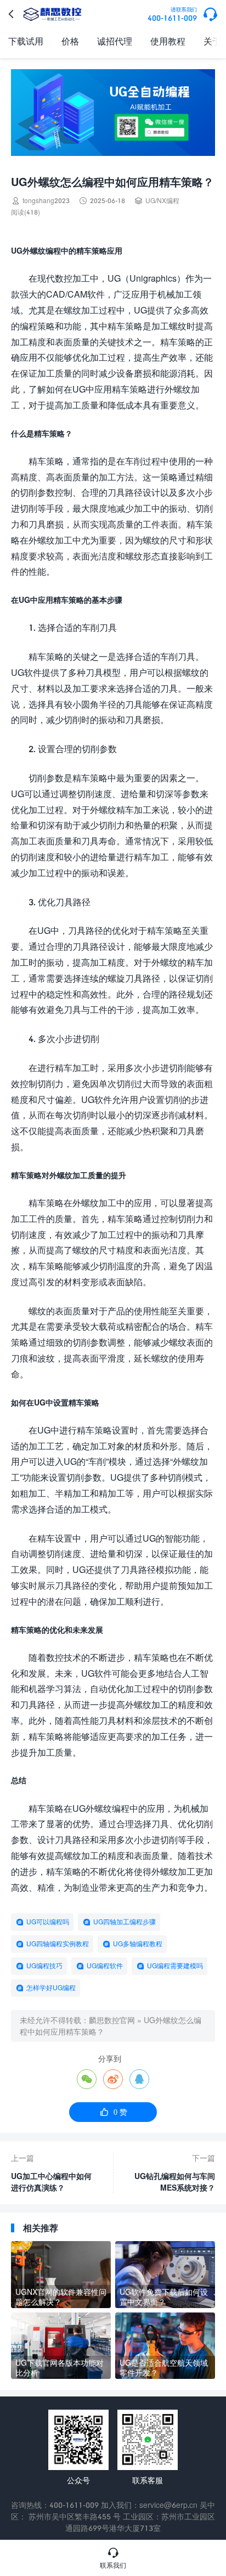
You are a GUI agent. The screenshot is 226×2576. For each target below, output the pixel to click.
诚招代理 (115, 41)
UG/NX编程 (162, 201)
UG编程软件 (105, 1966)
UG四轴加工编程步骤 (125, 1922)
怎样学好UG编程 (51, 1988)
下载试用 (26, 41)
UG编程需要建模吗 (175, 1966)
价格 (70, 41)
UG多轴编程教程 (138, 1944)
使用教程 (168, 41)
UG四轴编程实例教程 (58, 1944)
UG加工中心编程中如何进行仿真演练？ (51, 2182)
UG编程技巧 (44, 1966)
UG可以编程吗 (48, 1922)
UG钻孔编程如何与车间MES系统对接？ (175, 2182)
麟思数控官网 (112, 2020)
